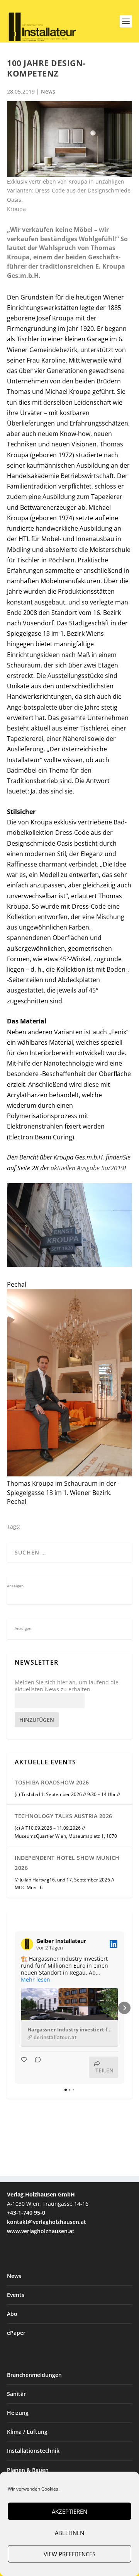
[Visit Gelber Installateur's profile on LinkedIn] (27, 1944)
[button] (15, 2008)
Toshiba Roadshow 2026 (52, 1782)
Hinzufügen (37, 1720)
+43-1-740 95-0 (26, 2212)
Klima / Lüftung (27, 2432)
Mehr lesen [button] (36, 1980)
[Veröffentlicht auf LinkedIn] (114, 1944)
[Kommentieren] (36, 2067)
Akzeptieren (69, 2511)
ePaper (16, 2333)
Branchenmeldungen (34, 2375)
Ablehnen (69, 2533)
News (48, 91)
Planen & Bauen (28, 2470)
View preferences (69, 2554)
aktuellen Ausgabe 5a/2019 (87, 1168)
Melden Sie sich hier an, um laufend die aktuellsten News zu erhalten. (67, 1686)
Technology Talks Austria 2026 (64, 1816)
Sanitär (16, 2394)
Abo (12, 2314)
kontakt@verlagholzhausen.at (47, 2222)
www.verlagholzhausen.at (41, 2231)
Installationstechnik (33, 2451)
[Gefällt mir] (25, 2067)
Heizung (18, 2413)
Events (16, 2295)
